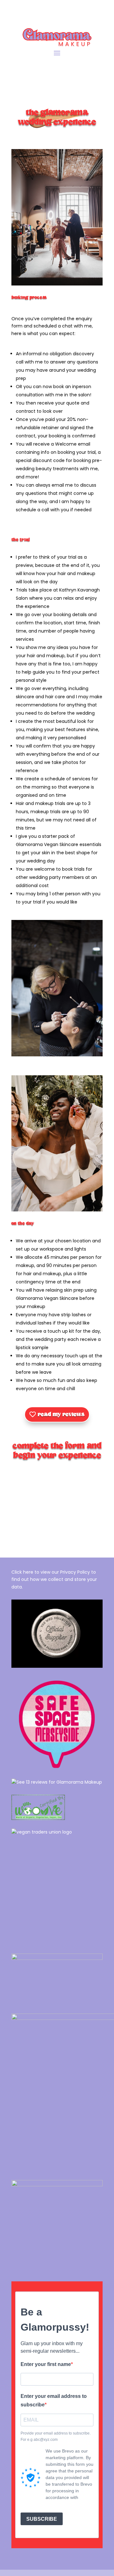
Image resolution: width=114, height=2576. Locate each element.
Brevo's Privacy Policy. (68, 2501)
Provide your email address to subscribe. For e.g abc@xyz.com (56, 2434)
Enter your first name (46, 2362)
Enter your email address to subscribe (54, 2398)
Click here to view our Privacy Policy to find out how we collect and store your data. (54, 1580)
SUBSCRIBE (42, 2516)
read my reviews (61, 1414)
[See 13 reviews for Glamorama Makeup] (57, 1782)
